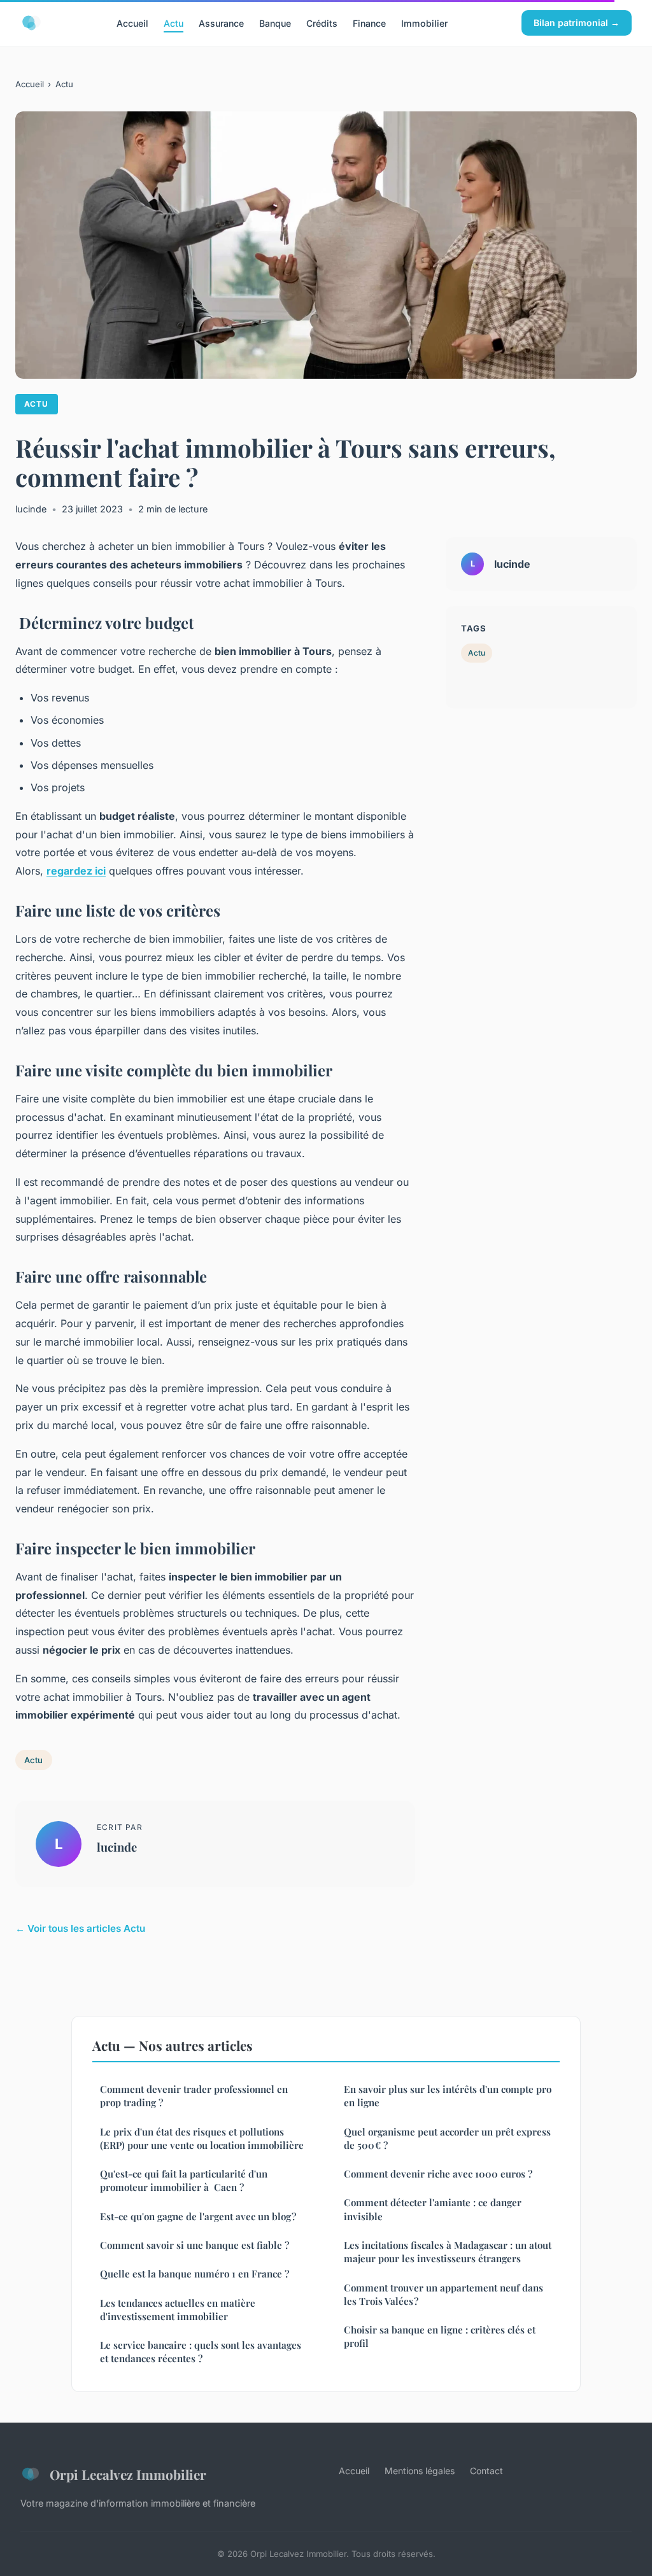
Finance (369, 23)
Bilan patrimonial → (577, 23)
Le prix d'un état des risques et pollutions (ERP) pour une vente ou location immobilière (202, 2138)
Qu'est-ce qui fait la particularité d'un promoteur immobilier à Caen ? (184, 2180)
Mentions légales (420, 2471)
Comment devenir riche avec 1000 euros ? (438, 2174)
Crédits (322, 23)
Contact (486, 2471)
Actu (174, 23)
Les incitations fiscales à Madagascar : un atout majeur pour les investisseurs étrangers (448, 2252)
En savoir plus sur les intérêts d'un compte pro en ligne (448, 2096)
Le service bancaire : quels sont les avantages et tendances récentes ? (201, 2352)
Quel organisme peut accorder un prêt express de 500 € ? (447, 2138)
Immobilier (424, 23)
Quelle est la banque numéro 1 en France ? (195, 2274)
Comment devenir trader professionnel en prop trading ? (194, 2096)
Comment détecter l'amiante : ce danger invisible (433, 2209)
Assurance (221, 23)
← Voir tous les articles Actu (80, 1928)
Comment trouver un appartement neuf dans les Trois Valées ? (443, 2294)
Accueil (132, 23)
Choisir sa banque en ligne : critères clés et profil (440, 2336)
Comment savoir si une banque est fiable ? (195, 2245)
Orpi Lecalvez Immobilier (128, 2474)
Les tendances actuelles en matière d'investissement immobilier (178, 2310)
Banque (275, 23)
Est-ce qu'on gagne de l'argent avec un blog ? (198, 2216)
